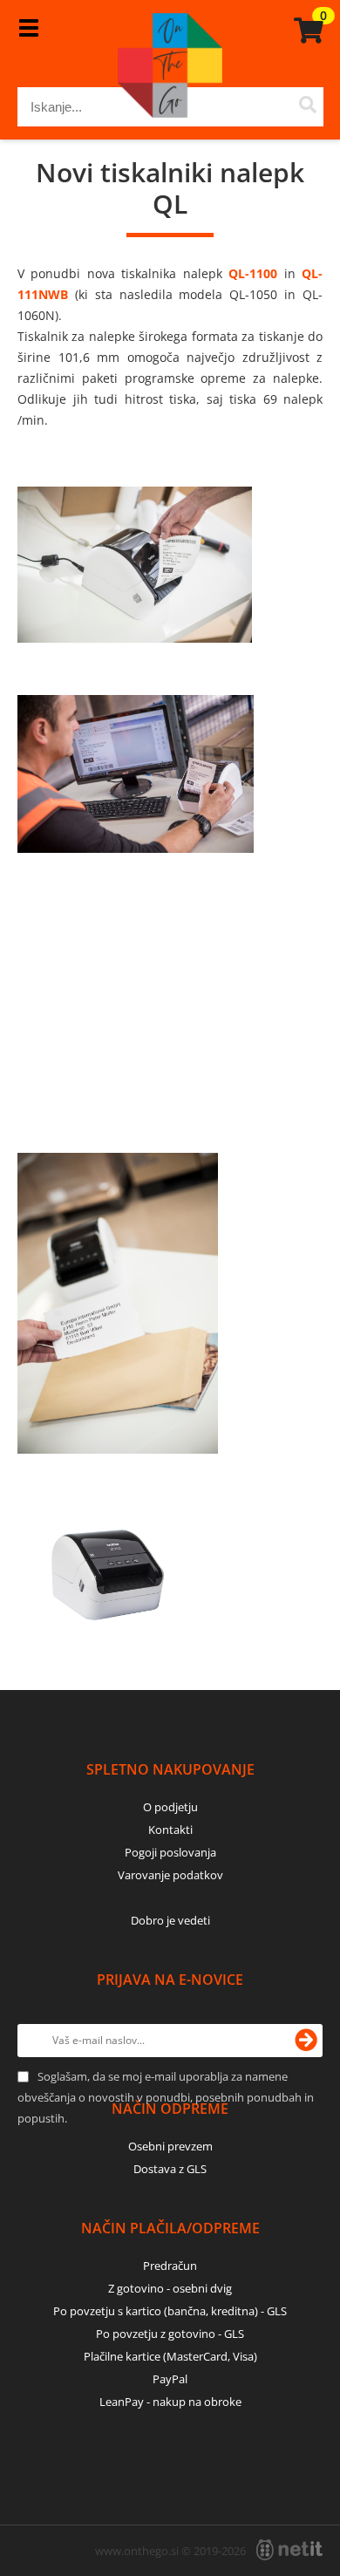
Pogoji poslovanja (170, 1852)
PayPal (170, 2379)
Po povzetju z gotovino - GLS (170, 2334)
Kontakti (170, 1830)
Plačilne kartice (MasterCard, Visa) (170, 2356)
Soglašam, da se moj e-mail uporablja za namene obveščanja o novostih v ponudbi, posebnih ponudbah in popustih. (166, 2097)
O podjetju (170, 1807)
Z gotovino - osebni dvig (170, 2288)
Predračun (170, 2266)
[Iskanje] (308, 107)
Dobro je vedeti (170, 1920)
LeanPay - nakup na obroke (170, 2402)
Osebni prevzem (170, 2146)
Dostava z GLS (170, 2169)
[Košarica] (306, 31)
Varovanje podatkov (170, 1875)
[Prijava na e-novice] (306, 2041)
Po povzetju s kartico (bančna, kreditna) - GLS (170, 2311)
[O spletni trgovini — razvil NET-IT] (289, 2550)
